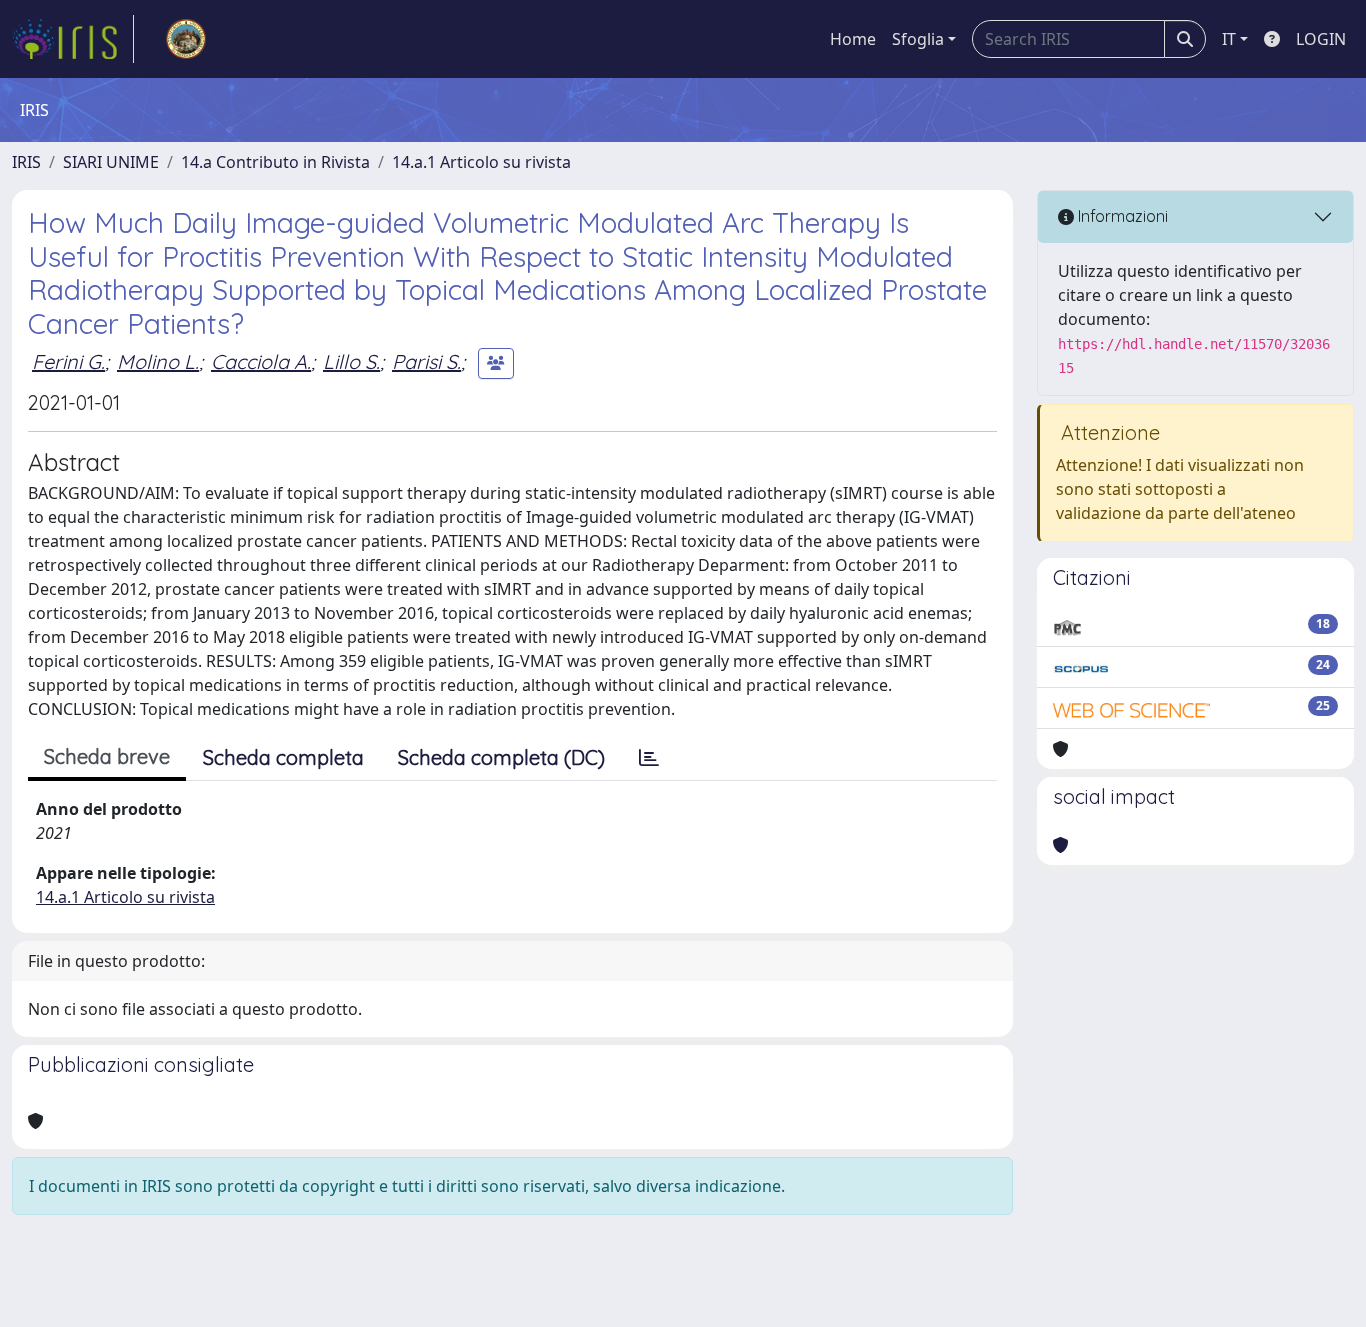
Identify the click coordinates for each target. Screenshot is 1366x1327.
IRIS (26, 162)
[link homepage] (73, 39)
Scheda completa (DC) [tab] (501, 757)
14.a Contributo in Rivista (275, 162)
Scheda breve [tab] (107, 756)
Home (853, 39)
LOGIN (1321, 39)
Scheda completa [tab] (283, 757)
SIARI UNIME (111, 162)
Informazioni (1121, 216)
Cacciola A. (261, 361)
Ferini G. (68, 361)
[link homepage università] (186, 39)
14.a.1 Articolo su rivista (481, 162)
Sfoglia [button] (918, 39)
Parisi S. (426, 361)
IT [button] (1229, 39)
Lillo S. (351, 361)
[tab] (649, 758)
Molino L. (158, 361)
